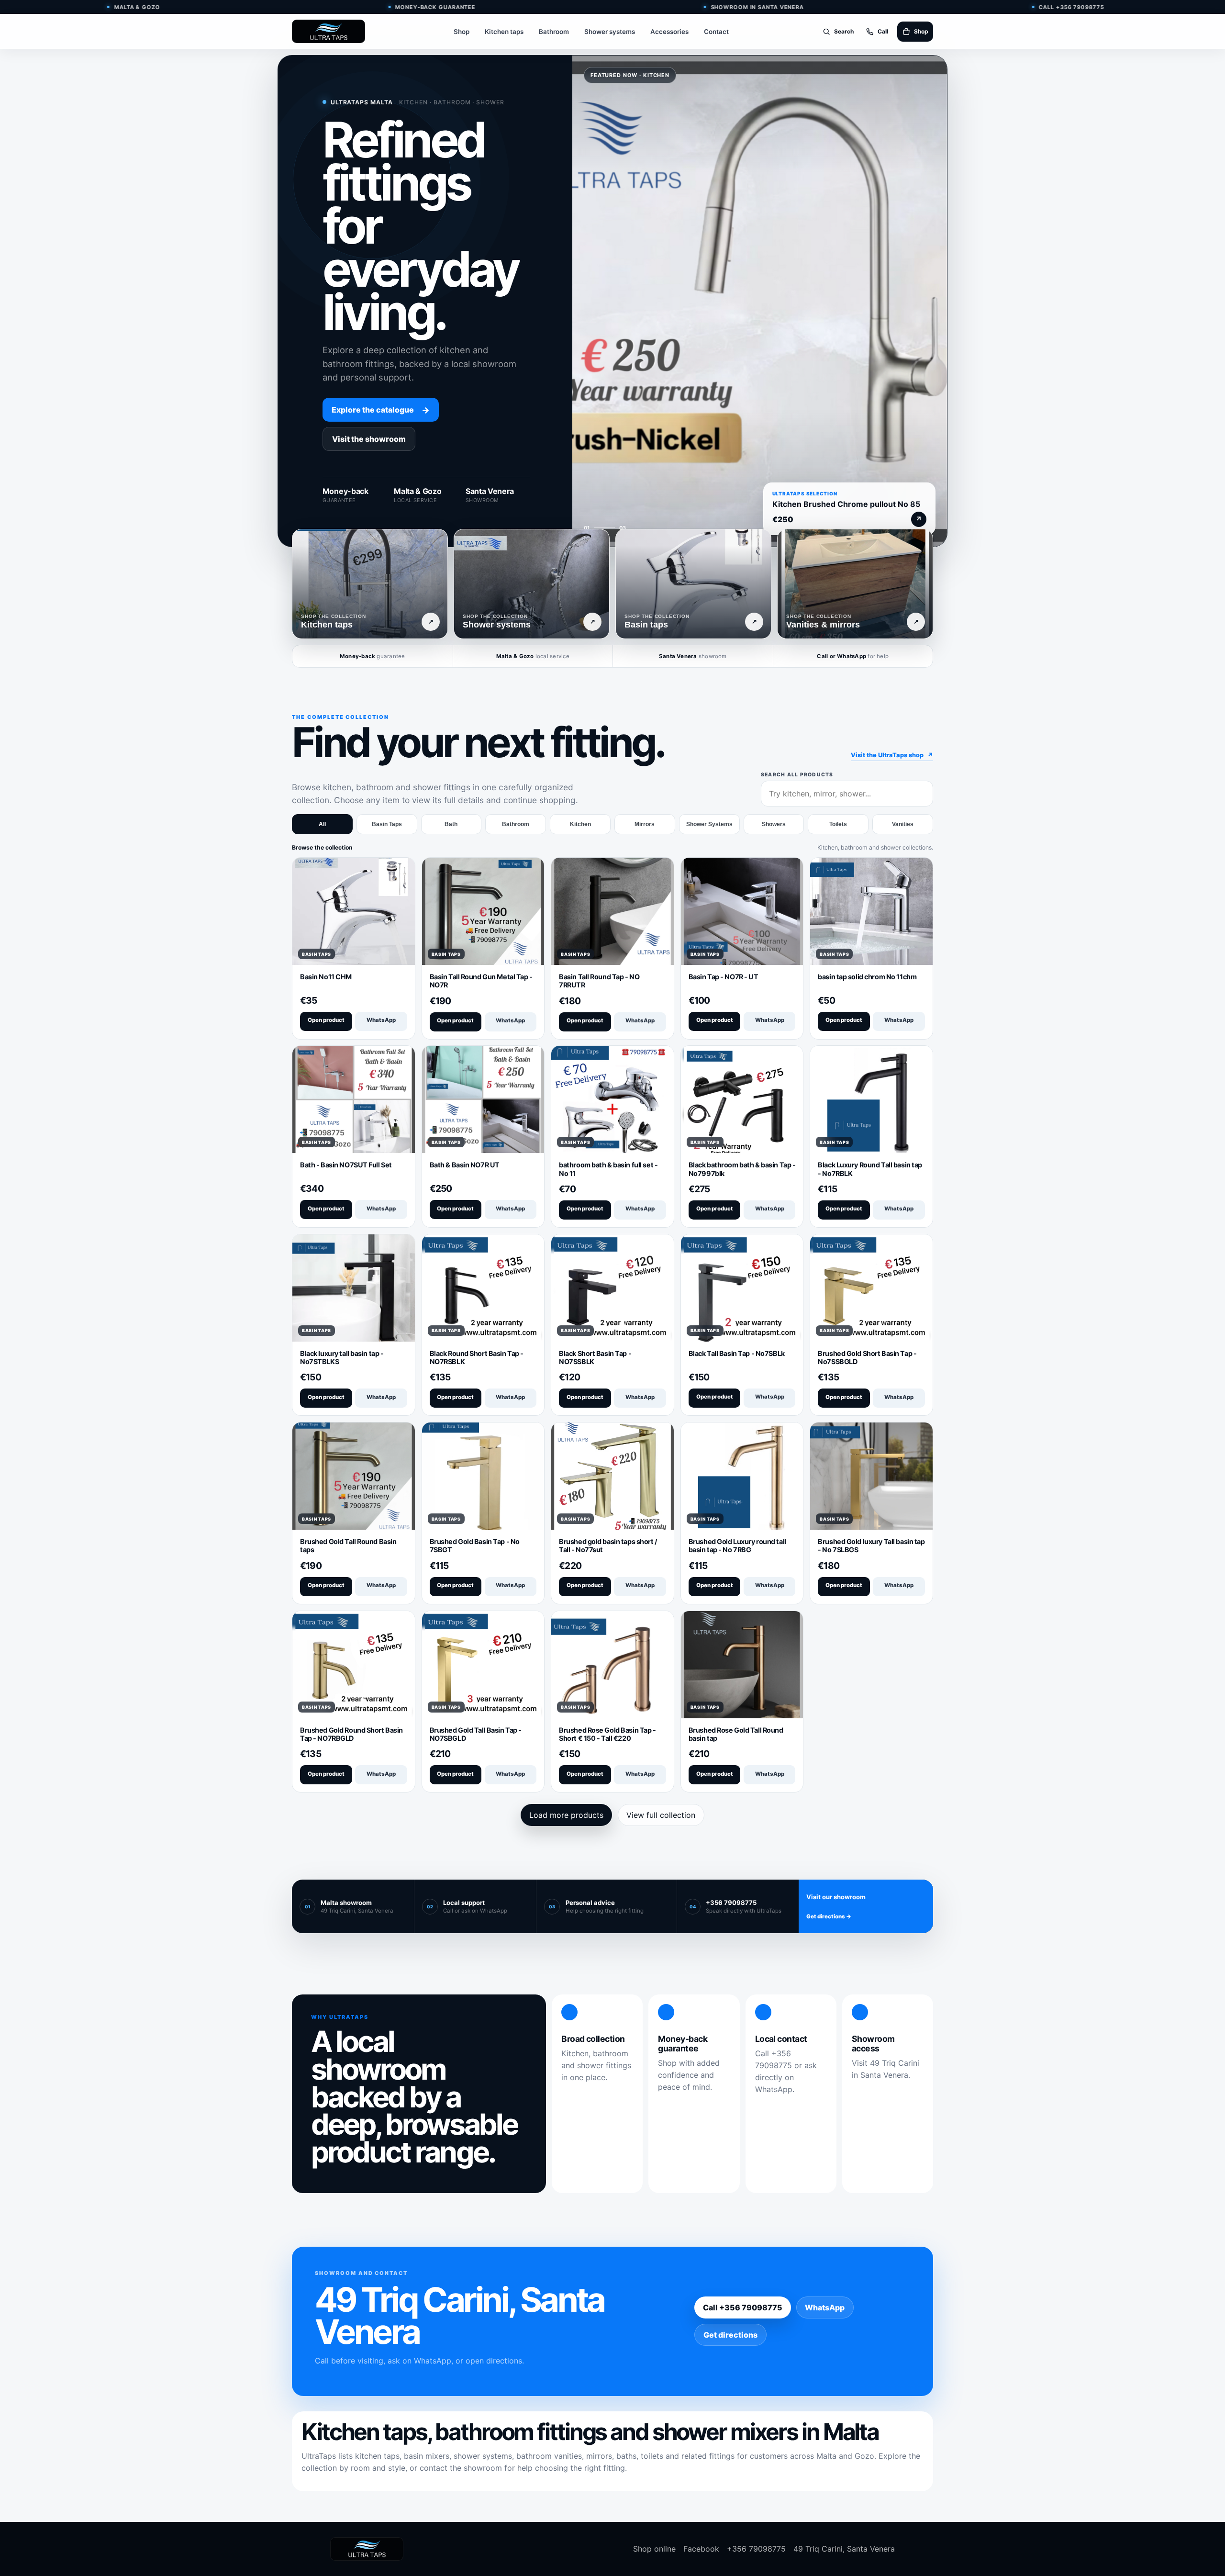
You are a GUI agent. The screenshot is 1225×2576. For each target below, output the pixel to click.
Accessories (669, 32)
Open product (326, 1020)
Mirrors (645, 824)
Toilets (838, 824)
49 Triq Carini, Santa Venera (844, 2549)
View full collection (661, 1815)
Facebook (701, 2549)
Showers (774, 824)
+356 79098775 (756, 2549)
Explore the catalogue (381, 410)
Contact (716, 32)
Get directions (730, 2335)
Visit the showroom (369, 439)
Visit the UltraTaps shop (892, 755)
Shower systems (610, 32)
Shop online (654, 2549)
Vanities (903, 824)
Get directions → (829, 1916)
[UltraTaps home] (329, 31)
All (322, 824)
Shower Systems (709, 824)
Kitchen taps (504, 32)
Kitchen (580, 824)
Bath (451, 824)
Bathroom (554, 32)
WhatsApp (381, 1020)
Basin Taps (387, 824)
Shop (462, 32)
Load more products (566, 1815)
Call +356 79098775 (743, 2307)
